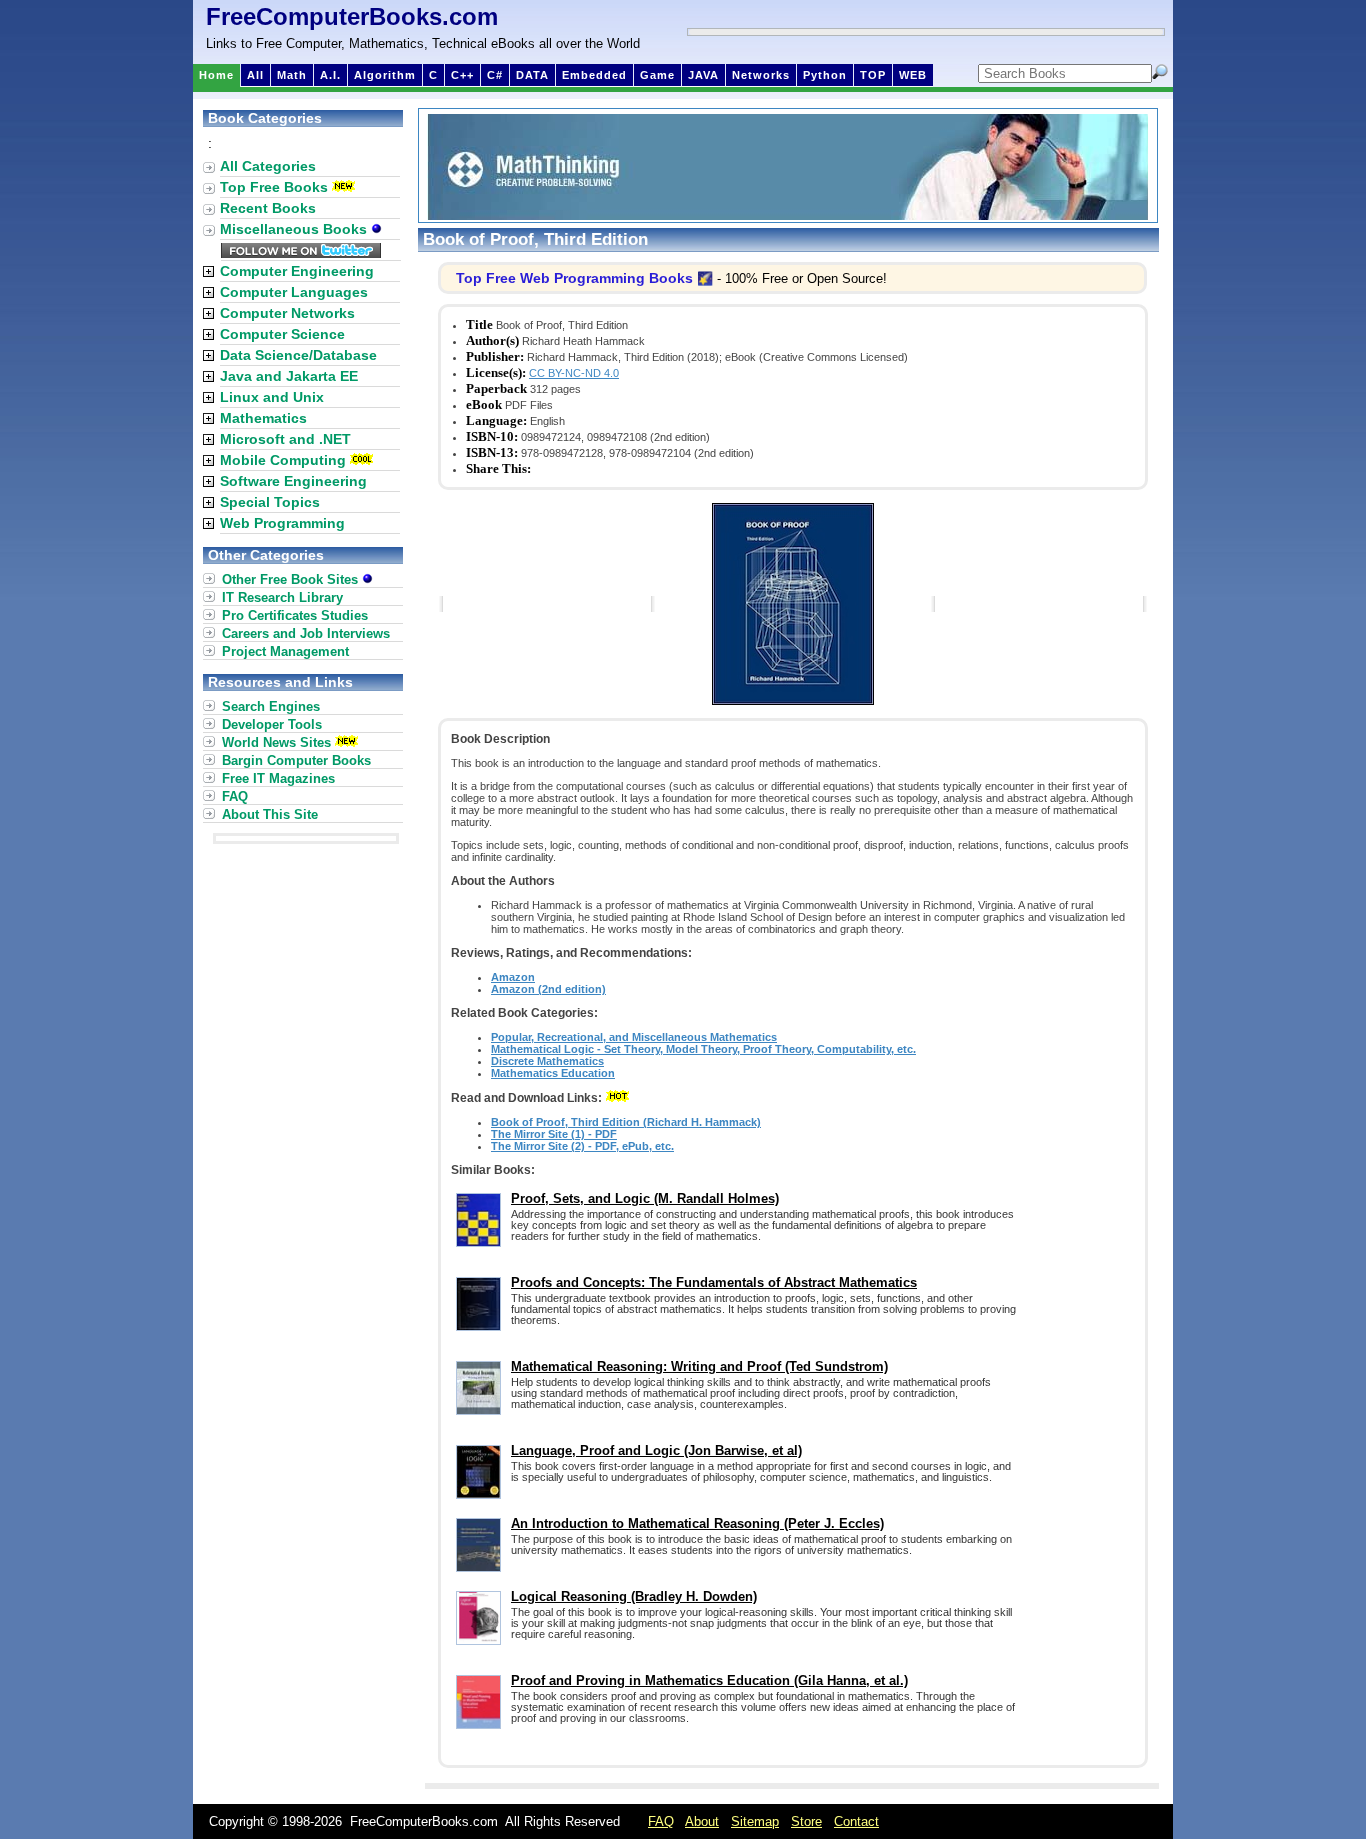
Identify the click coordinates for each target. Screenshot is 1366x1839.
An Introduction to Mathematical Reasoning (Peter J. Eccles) (697, 1523)
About (702, 1821)
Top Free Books (274, 187)
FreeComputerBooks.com (352, 16)
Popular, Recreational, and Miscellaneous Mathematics (634, 1037)
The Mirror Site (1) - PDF (554, 1134)
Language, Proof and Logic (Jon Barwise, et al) (656, 1450)
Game (657, 75)
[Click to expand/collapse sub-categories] (208, 271)
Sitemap (755, 1821)
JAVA (703, 75)
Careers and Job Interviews (306, 633)
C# (495, 75)
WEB (913, 75)
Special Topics (270, 502)
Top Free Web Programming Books (574, 278)
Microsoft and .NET (285, 439)
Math (292, 75)
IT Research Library (282, 597)
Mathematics (263, 418)
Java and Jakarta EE (289, 376)
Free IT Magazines (278, 778)
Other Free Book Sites (292, 579)
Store (806, 1821)
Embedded (594, 75)
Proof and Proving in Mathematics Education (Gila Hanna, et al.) (709, 1680)
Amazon (513, 977)
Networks (761, 75)
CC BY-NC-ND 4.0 (574, 373)
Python (825, 75)
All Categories (268, 166)
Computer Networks (287, 313)
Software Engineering (293, 481)
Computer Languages (294, 292)
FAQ (235, 796)
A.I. (330, 75)
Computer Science (282, 334)
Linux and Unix (272, 397)
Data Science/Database (298, 355)
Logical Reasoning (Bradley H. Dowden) (634, 1596)
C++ (462, 75)
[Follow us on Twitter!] (301, 253)
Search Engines (271, 706)
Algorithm (385, 75)
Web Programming (282, 523)
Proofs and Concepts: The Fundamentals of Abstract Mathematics (714, 1282)
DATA (532, 75)
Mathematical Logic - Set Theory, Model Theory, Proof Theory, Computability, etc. (703, 1049)
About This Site (270, 814)
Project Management (285, 651)
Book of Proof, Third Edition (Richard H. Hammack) (626, 1122)
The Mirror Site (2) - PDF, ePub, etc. (582, 1146)
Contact (856, 1821)
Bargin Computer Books (296, 760)
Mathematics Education (553, 1073)
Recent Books (268, 208)
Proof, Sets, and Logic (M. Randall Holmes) (645, 1198)
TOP (873, 75)
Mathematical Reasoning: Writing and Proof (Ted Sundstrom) (699, 1366)
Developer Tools (272, 724)
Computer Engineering (297, 271)
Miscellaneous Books (295, 229)
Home (216, 75)
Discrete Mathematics (547, 1061)
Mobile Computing (283, 460)
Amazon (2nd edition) (548, 989)
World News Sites (276, 742)
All (255, 75)
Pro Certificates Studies (295, 615)
